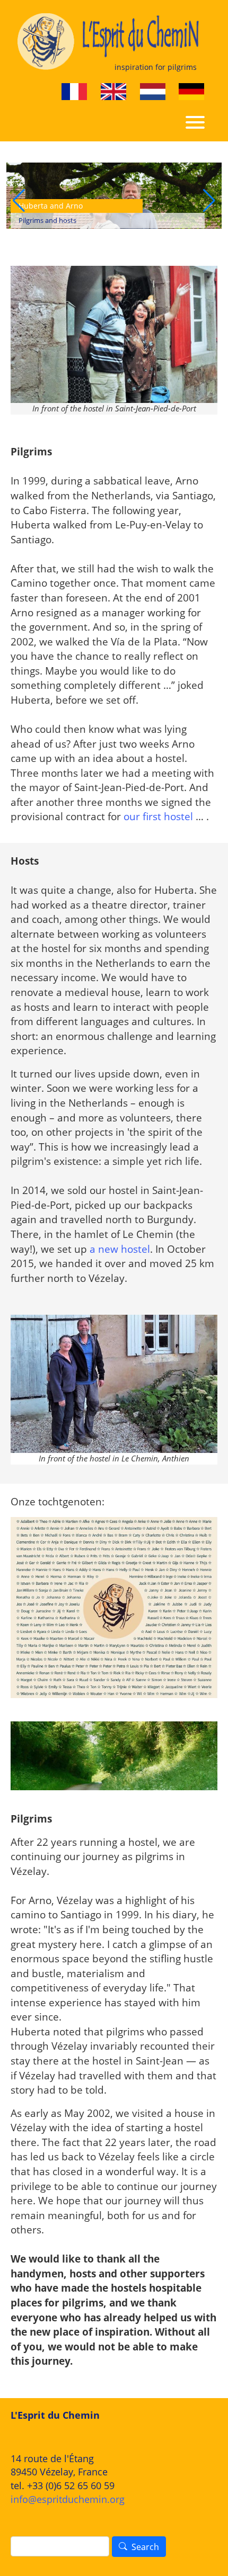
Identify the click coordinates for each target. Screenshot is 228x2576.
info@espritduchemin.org (68, 2499)
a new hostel (120, 1249)
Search (145, 2547)
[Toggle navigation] (195, 121)
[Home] (110, 42)
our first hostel (158, 816)
